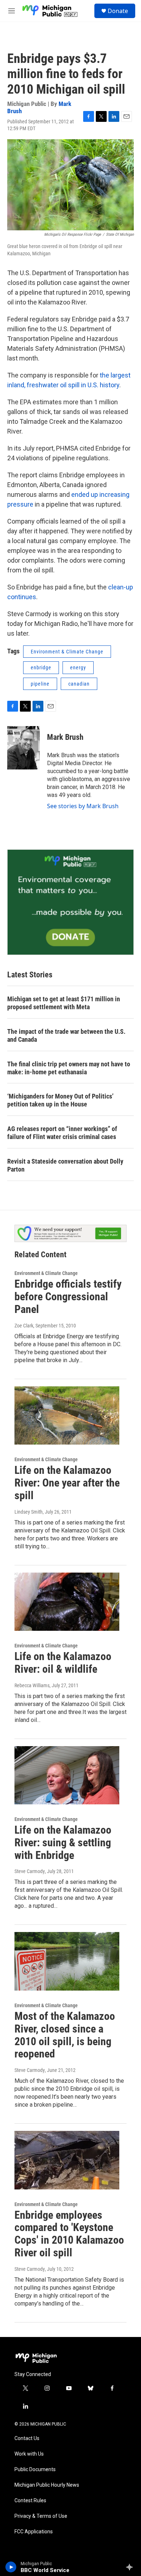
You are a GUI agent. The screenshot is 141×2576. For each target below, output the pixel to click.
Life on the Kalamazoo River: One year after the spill (67, 1483)
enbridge (41, 668)
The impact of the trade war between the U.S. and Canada (66, 1035)
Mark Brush (65, 737)
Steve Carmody (30, 1871)
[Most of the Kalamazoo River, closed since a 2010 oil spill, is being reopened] (67, 1961)
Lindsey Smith (29, 1512)
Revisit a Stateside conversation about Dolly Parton (65, 1165)
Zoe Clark (24, 1326)
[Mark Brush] (23, 748)
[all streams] (131, 2567)
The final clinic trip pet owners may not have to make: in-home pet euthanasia (69, 1068)
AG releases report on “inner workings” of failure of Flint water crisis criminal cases (62, 1133)
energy (78, 668)
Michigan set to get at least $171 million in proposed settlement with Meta (64, 1003)
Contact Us (27, 2438)
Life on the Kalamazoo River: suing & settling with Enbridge (63, 1843)
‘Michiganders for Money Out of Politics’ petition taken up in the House (60, 1100)
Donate (118, 11)
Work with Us (29, 2454)
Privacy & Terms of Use (41, 2516)
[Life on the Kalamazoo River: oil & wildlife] (67, 1602)
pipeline (40, 684)
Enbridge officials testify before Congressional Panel (68, 1296)
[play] (11, 2567)
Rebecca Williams (32, 1685)
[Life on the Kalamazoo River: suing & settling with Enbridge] (67, 1775)
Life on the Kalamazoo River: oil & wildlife (63, 1663)
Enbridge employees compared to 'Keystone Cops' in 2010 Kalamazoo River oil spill (69, 2234)
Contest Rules (30, 2501)
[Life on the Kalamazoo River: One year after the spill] (67, 1416)
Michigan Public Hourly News (47, 2485)
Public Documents (35, 2470)
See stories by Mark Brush (83, 806)
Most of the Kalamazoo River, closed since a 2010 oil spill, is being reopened (65, 2035)
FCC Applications (34, 2532)
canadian (79, 684)
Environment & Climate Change (67, 652)
